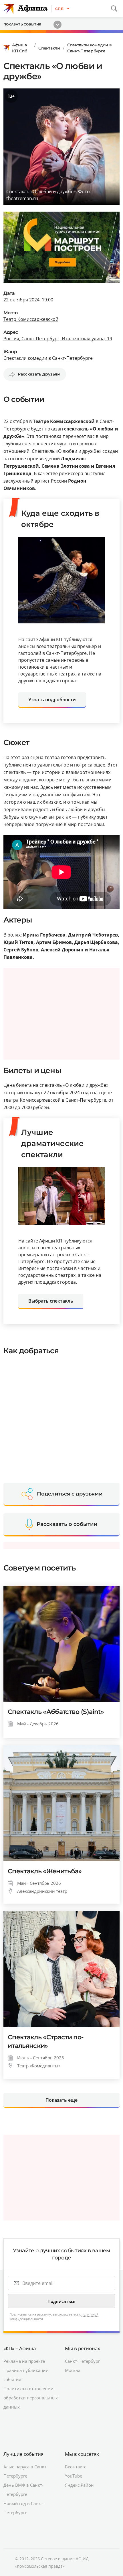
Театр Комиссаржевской (31, 319)
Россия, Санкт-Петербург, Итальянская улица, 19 (58, 339)
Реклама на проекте (24, 2361)
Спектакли (49, 48)
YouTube (74, 2476)
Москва (73, 2370)
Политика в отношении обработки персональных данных (31, 2398)
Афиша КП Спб (19, 48)
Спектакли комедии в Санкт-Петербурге (90, 48)
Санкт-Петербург (82, 2361)
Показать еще (61, 2100)
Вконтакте (76, 2467)
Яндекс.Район (79, 2485)
